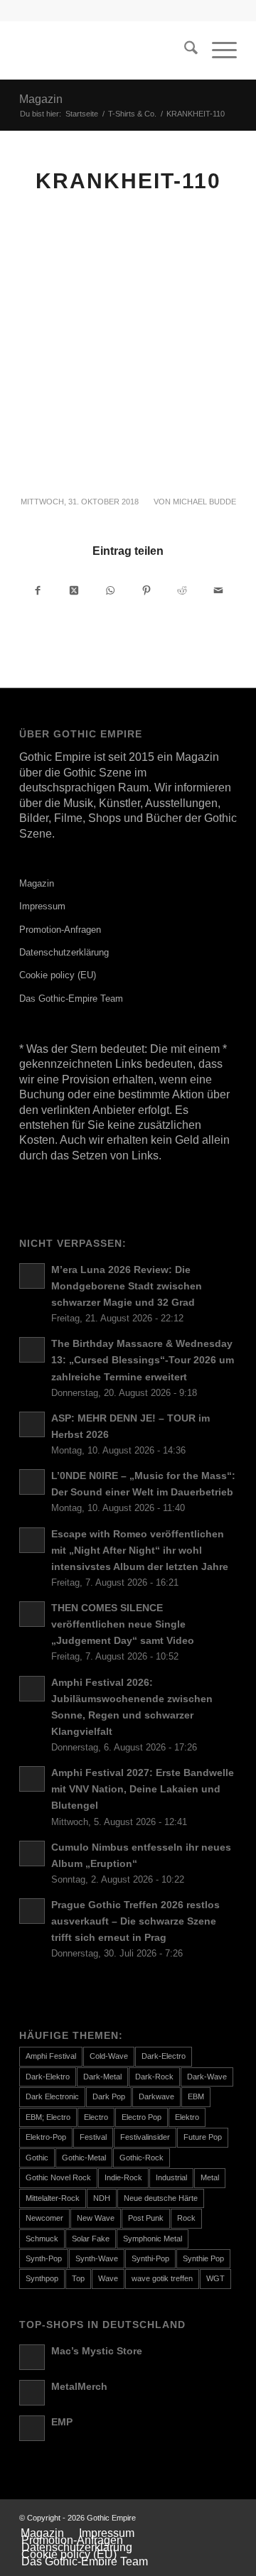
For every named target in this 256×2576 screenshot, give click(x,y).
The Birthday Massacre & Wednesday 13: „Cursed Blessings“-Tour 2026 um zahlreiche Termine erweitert (143, 1360)
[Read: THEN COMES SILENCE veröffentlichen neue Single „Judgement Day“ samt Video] (32, 1614)
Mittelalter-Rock (53, 2198)
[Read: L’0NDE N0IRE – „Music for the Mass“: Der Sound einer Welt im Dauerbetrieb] (32, 1482)
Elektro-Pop (46, 2137)
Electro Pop (142, 2117)
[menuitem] (184, 50)
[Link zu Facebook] (205, 2518)
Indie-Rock (123, 2177)
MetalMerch (79, 2387)
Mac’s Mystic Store (97, 2351)
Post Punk (146, 2218)
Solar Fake (91, 2239)
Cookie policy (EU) (58, 975)
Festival (93, 2137)
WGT (215, 2278)
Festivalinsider (145, 2137)
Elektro (187, 2117)
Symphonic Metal (153, 2239)
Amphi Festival (51, 2056)
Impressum (42, 906)
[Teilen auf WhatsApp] (110, 590)
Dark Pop (109, 2096)
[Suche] (184, 50)
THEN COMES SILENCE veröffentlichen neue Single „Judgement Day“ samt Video (123, 1624)
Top (78, 2278)
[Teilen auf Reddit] (183, 590)
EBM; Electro (48, 2117)
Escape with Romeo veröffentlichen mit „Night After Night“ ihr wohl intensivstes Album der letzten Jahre (140, 1551)
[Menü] (217, 50)
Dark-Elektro (48, 2077)
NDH (102, 2198)
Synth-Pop (44, 2258)
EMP (62, 2422)
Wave (108, 2278)
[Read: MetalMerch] (32, 2393)
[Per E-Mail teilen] (218, 590)
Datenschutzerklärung (64, 952)
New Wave (96, 2218)
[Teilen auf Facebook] (38, 590)
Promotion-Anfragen (60, 930)
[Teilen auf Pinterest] (146, 590)
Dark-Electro (164, 2056)
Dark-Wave (207, 2077)
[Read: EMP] (32, 2428)
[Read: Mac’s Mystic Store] (32, 2357)
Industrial (171, 2177)
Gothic (37, 2158)
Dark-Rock (154, 2077)
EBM (196, 2096)
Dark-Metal (102, 2077)
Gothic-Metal (84, 2158)
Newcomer (44, 2218)
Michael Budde (204, 502)
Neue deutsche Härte (161, 2198)
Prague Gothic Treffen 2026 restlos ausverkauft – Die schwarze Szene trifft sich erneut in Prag (135, 1921)
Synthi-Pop (150, 2258)
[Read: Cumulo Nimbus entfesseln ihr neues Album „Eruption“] (32, 1853)
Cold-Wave (109, 2056)
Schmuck (42, 2239)
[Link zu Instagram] (226, 2518)
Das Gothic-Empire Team (71, 999)
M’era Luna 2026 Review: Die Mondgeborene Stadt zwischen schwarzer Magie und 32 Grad (127, 1286)
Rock (186, 2218)
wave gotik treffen (162, 2278)
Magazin (41, 99)
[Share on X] (75, 590)
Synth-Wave (97, 2258)
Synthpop (42, 2278)
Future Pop (203, 2137)
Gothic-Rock (142, 2158)
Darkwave (156, 2096)
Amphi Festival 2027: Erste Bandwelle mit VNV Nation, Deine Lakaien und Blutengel (143, 1789)
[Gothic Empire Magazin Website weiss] (106, 50)
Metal (210, 2177)
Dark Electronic (52, 2096)
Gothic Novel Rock (58, 2177)
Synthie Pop (203, 2258)
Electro (96, 2117)
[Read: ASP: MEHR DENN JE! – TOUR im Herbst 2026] (32, 1424)
